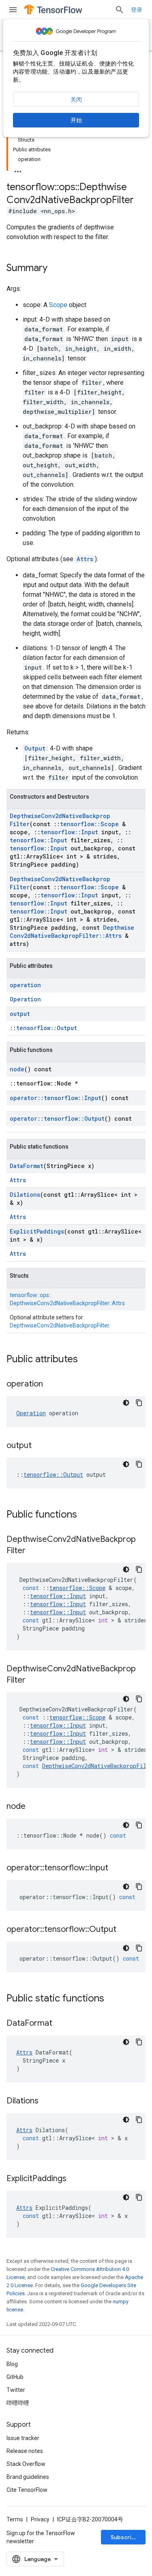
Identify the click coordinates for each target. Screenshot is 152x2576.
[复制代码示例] (139, 1403)
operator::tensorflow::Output (57, 1118)
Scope (58, 305)
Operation (25, 999)
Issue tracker (23, 2438)
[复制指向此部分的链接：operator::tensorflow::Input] (116, 1868)
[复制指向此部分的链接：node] (34, 1807)
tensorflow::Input (69, 832)
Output (35, 748)
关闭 (76, 100)
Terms (15, 2519)
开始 (76, 120)
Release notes (25, 2451)
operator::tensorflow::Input (56, 1098)
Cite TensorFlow (27, 2490)
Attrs (85, 559)
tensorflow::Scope (89, 824)
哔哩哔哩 (18, 2403)
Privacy (40, 2519)
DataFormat (27, 1166)
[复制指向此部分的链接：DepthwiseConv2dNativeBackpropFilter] (34, 1551)
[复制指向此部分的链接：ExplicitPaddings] (75, 2179)
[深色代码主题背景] (126, 1403)
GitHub (15, 2377)
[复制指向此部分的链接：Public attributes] (86, 1360)
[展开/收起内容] (18, 169)
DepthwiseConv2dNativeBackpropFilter (59, 1325)
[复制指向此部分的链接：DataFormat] (60, 2024)
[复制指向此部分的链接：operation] (51, 1384)
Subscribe (125, 2537)
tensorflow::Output (47, 1028)
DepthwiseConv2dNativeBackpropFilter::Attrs (72, 932)
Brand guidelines (28, 2477)
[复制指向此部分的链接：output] (40, 1446)
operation (25, 985)
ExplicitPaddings (37, 1231)
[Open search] (120, 10)
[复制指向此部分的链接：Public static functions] (112, 1999)
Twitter (16, 2390)
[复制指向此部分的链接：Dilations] (47, 2101)
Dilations (25, 1195)
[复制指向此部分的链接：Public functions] (85, 1515)
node (17, 1069)
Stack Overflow (26, 2464)
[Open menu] (13, 10)
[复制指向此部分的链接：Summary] (56, 269)
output (20, 1014)
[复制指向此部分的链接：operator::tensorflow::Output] (124, 1930)
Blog (12, 2364)
